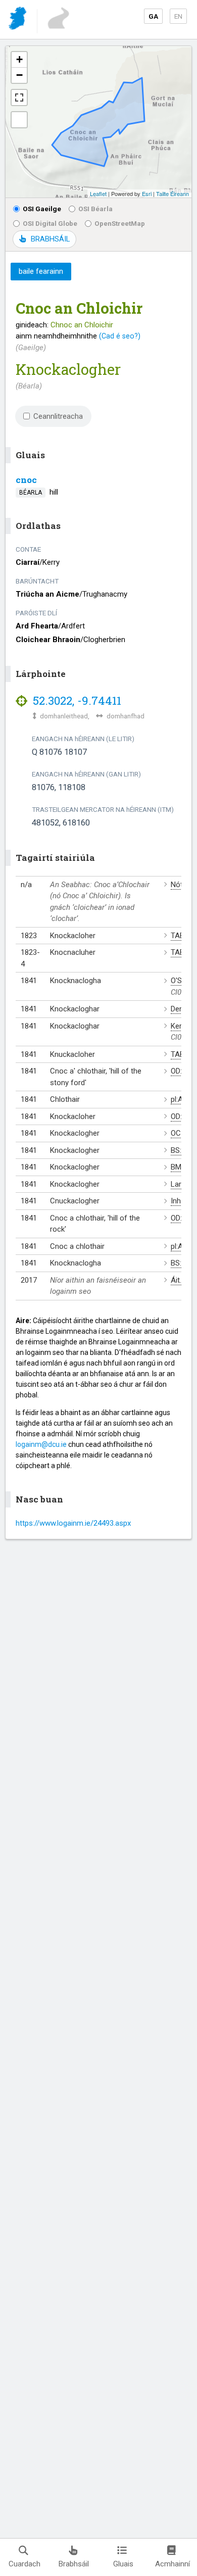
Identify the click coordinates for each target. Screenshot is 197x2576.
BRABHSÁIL (50, 239)
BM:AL (181, 1167)
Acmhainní (173, 2564)
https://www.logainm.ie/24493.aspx (73, 1523)
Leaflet (98, 193)
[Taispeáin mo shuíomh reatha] (19, 120)
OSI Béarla (95, 209)
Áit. (176, 1280)
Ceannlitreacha (58, 416)
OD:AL (181, 1071)
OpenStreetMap (120, 223)
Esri (147, 193)
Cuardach (24, 2564)
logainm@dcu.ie (41, 1444)
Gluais (123, 2564)
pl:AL (179, 1099)
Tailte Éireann (173, 193)
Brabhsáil (74, 2564)
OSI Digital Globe (50, 223)
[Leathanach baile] (18, 20)
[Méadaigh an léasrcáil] (19, 98)
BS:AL (181, 1150)
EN (178, 16)
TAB (178, 936)
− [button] (19, 75)
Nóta (179, 885)
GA (153, 16)
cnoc (26, 480)
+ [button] (19, 59)
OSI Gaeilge (42, 209)
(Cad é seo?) (120, 336)
